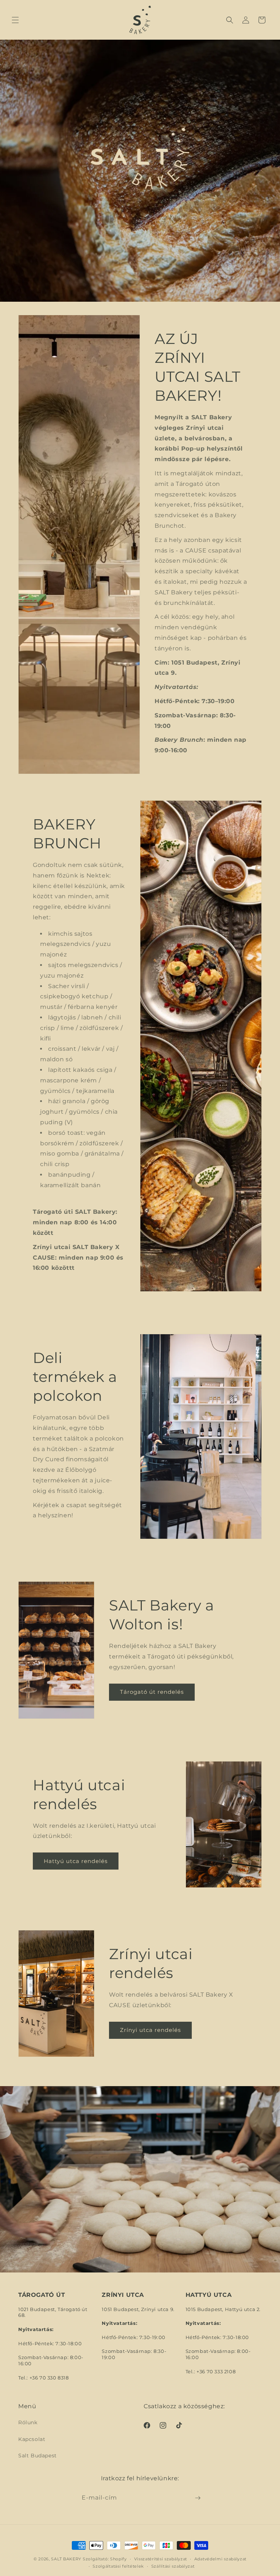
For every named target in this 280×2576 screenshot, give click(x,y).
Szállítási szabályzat (173, 2566)
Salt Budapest (38, 2456)
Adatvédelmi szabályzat (220, 2559)
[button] (15, 20)
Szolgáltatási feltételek (118, 2566)
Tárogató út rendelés (152, 1692)
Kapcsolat (32, 2439)
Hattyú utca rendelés (76, 1861)
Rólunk (28, 2422)
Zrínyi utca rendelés (150, 2030)
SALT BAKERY (66, 2559)
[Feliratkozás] (198, 2498)
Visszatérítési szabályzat (161, 2559)
